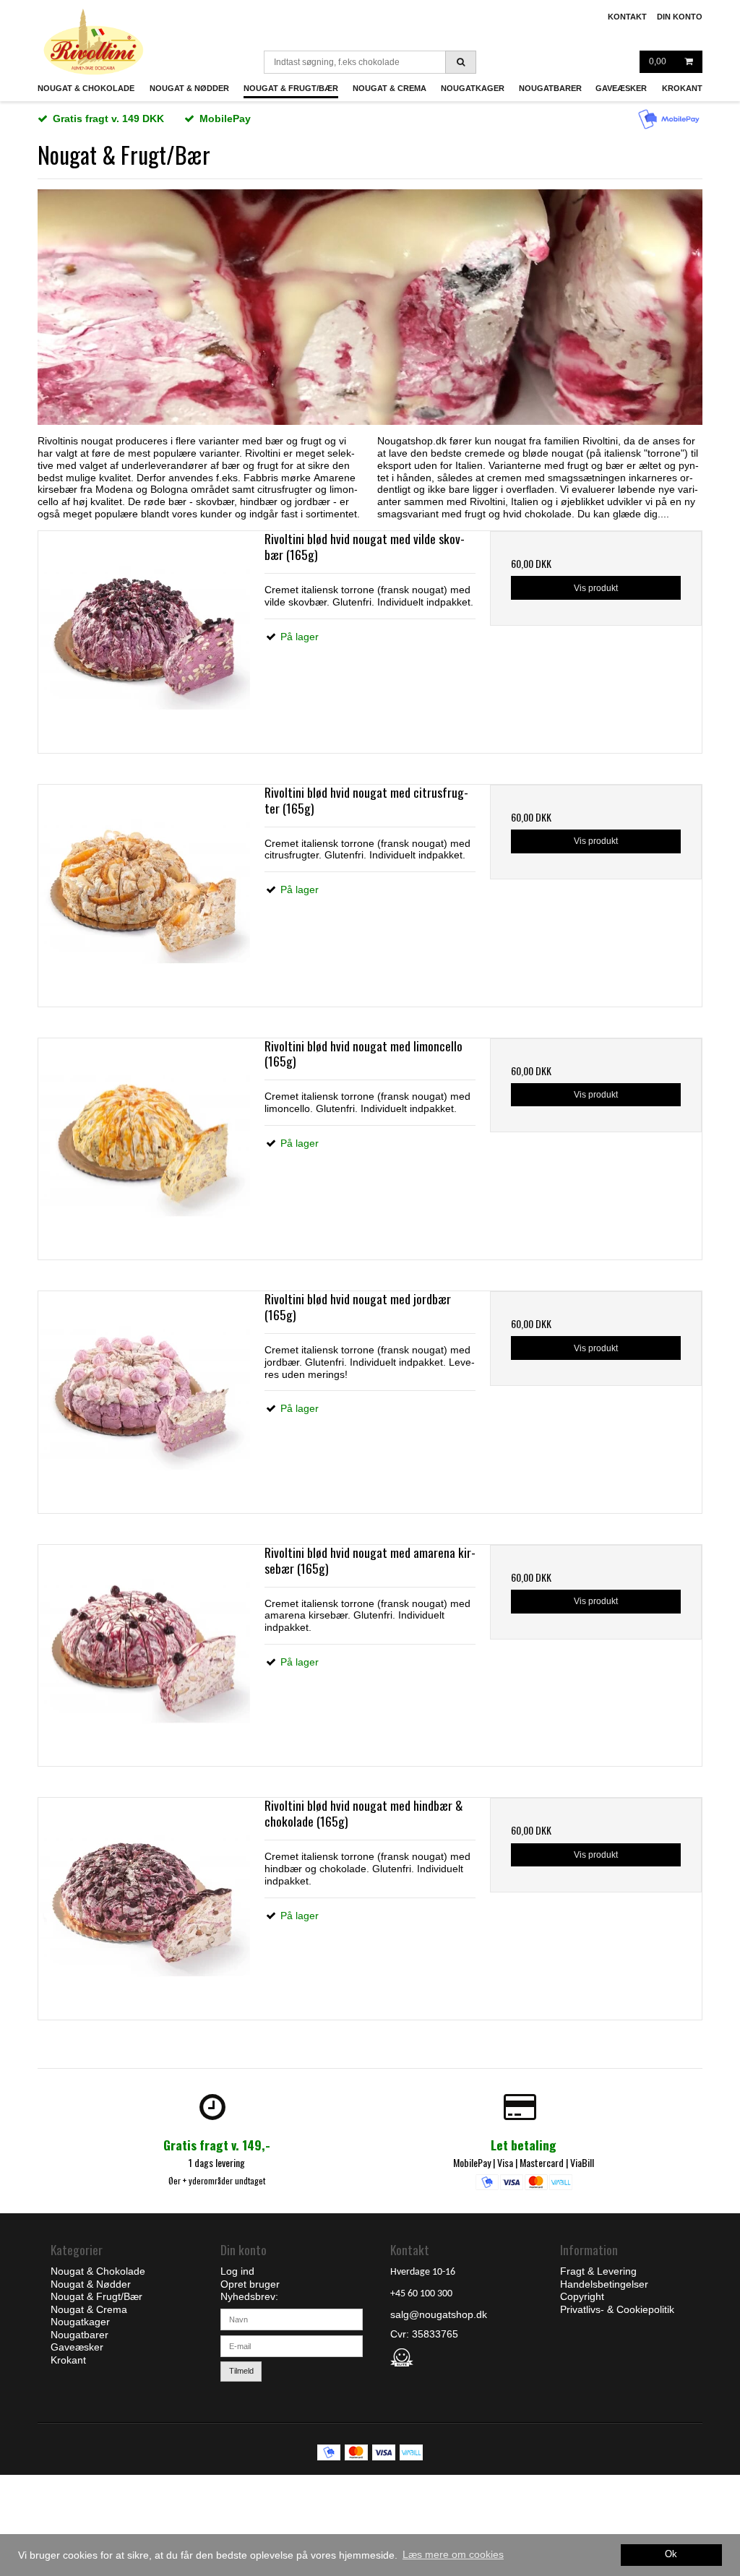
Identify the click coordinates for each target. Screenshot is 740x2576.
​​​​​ (598, 2271)
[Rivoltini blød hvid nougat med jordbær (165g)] (144, 1397)
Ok (671, 2554)
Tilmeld (241, 2371)
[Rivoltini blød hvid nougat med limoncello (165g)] (144, 1144)
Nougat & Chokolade (86, 88)
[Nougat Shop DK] (94, 42)
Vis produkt (596, 588)
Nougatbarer (550, 88)
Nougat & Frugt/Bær (291, 88)
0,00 (658, 61)
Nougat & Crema (390, 88)
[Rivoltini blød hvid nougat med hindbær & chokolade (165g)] (144, 1904)
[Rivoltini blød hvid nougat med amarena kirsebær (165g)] (144, 1651)
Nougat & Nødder (189, 88)
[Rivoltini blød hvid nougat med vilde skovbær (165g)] (144, 637)
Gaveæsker (621, 88)
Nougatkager (473, 88)
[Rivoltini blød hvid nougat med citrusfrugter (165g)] (144, 891)
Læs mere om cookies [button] (453, 2554)
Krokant (682, 88)
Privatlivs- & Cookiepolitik (617, 2309)
